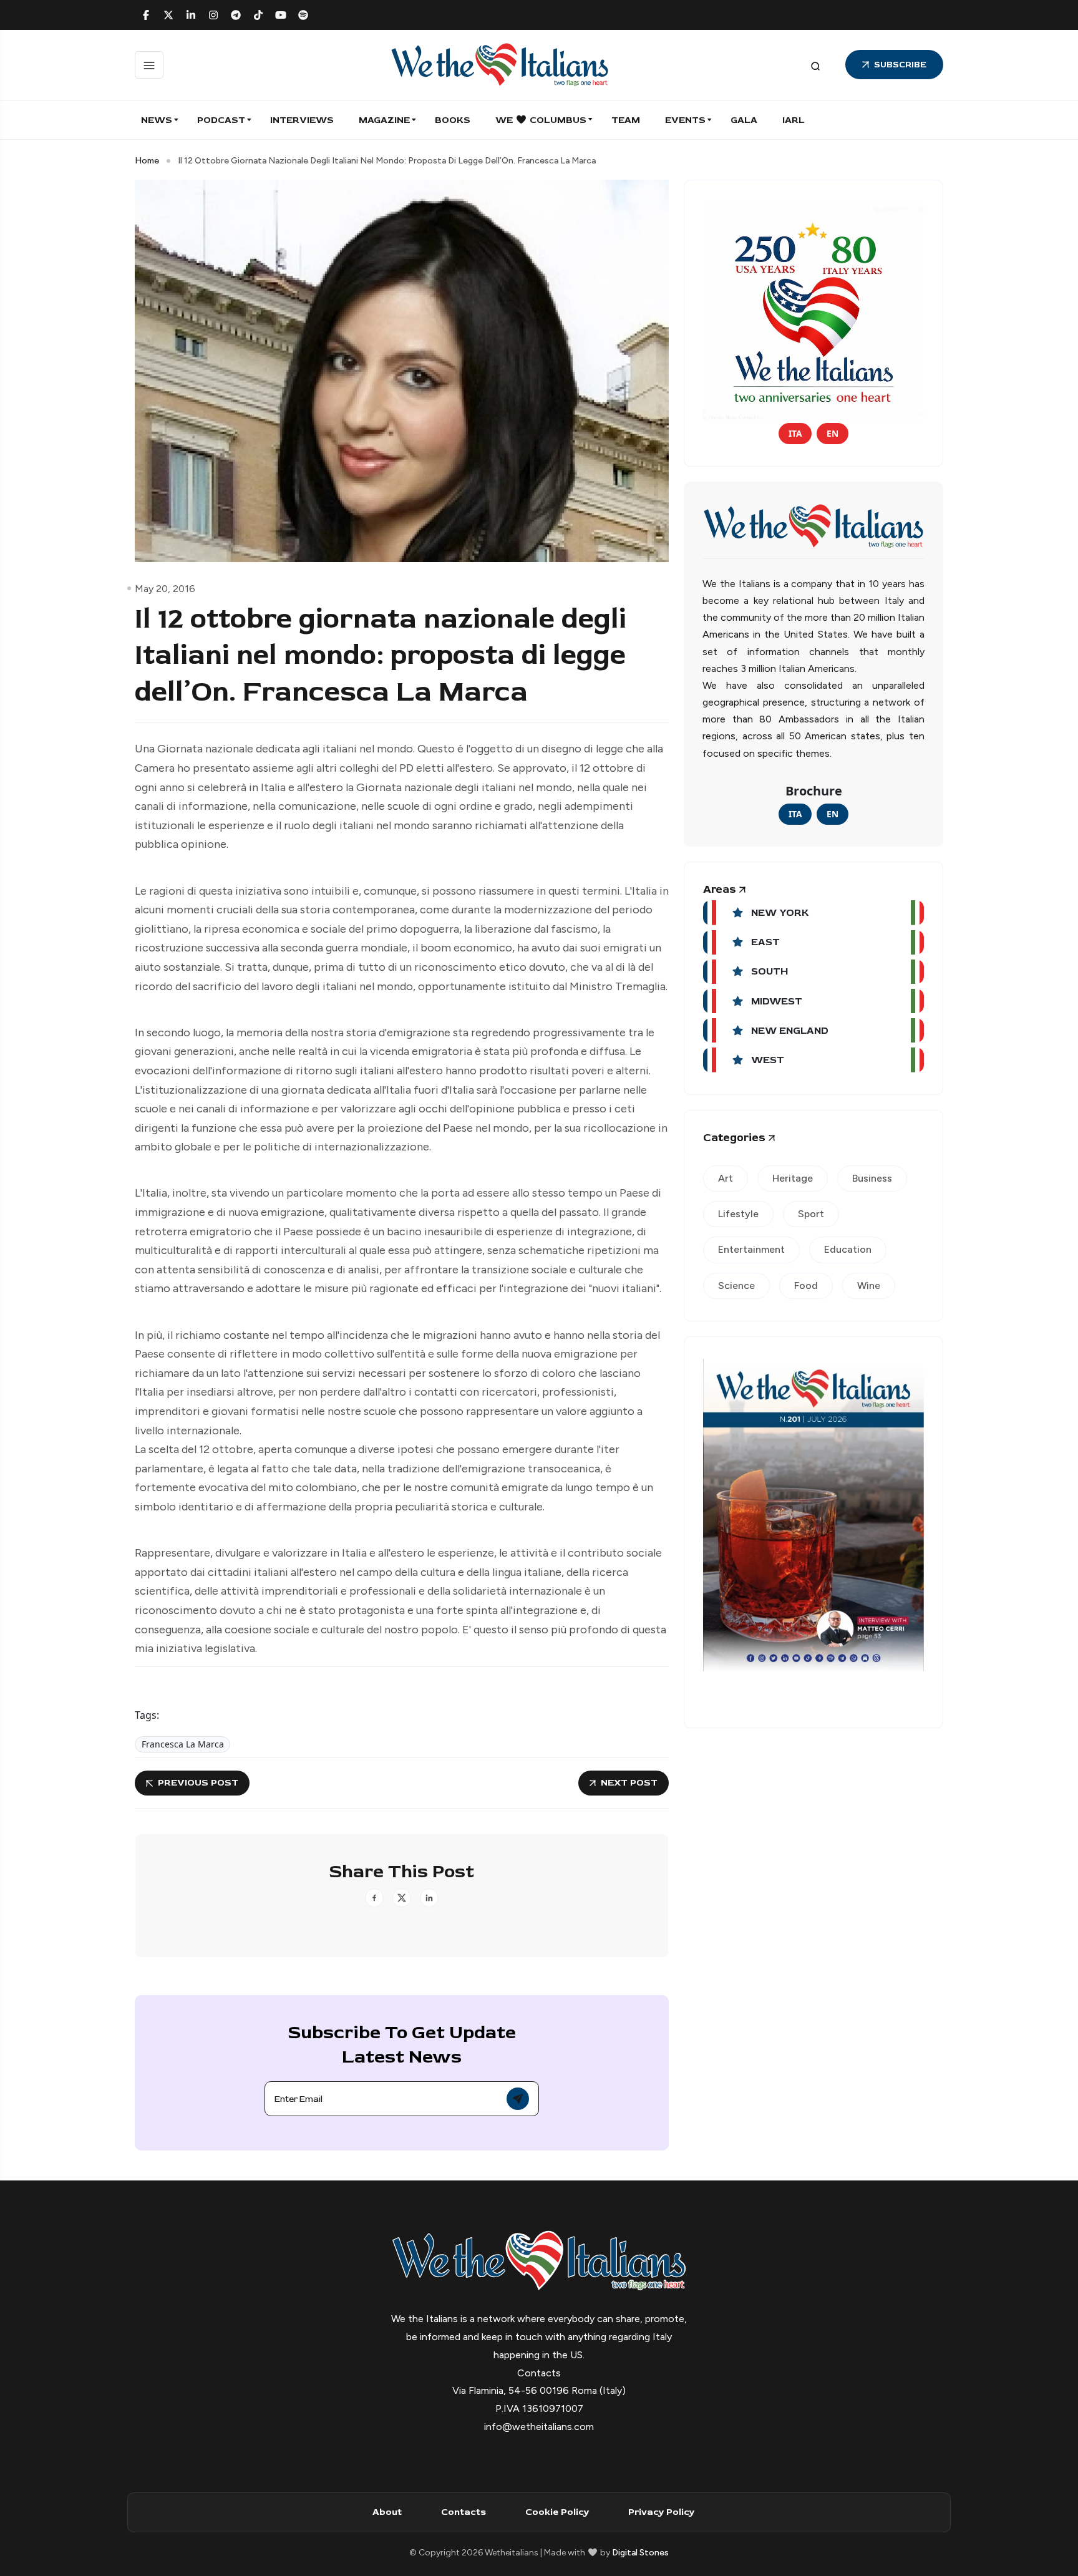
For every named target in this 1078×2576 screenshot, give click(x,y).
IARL (794, 120)
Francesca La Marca (183, 1744)
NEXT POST (629, 1783)
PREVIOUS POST (198, 1783)
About (387, 2512)
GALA (744, 120)
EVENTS (685, 120)
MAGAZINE (384, 120)
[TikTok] (258, 15)
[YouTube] (281, 15)
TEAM (626, 120)
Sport (811, 1214)
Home (147, 161)
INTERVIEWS (302, 120)
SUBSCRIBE (900, 65)
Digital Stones (640, 2553)
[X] (168, 15)
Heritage (793, 1178)
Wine (869, 1286)
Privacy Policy (661, 2512)
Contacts (464, 2512)
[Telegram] (236, 15)
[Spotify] (303, 15)
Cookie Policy (557, 2512)
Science (736, 1286)
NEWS (157, 120)
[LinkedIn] (191, 15)
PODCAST (221, 120)
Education (848, 1249)
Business (872, 1178)
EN (833, 433)
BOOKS (453, 120)
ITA (795, 433)
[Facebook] (146, 15)
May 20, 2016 (165, 589)
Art (726, 1178)
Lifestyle (738, 1214)
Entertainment (751, 1249)
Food (806, 1286)
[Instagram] (213, 15)
